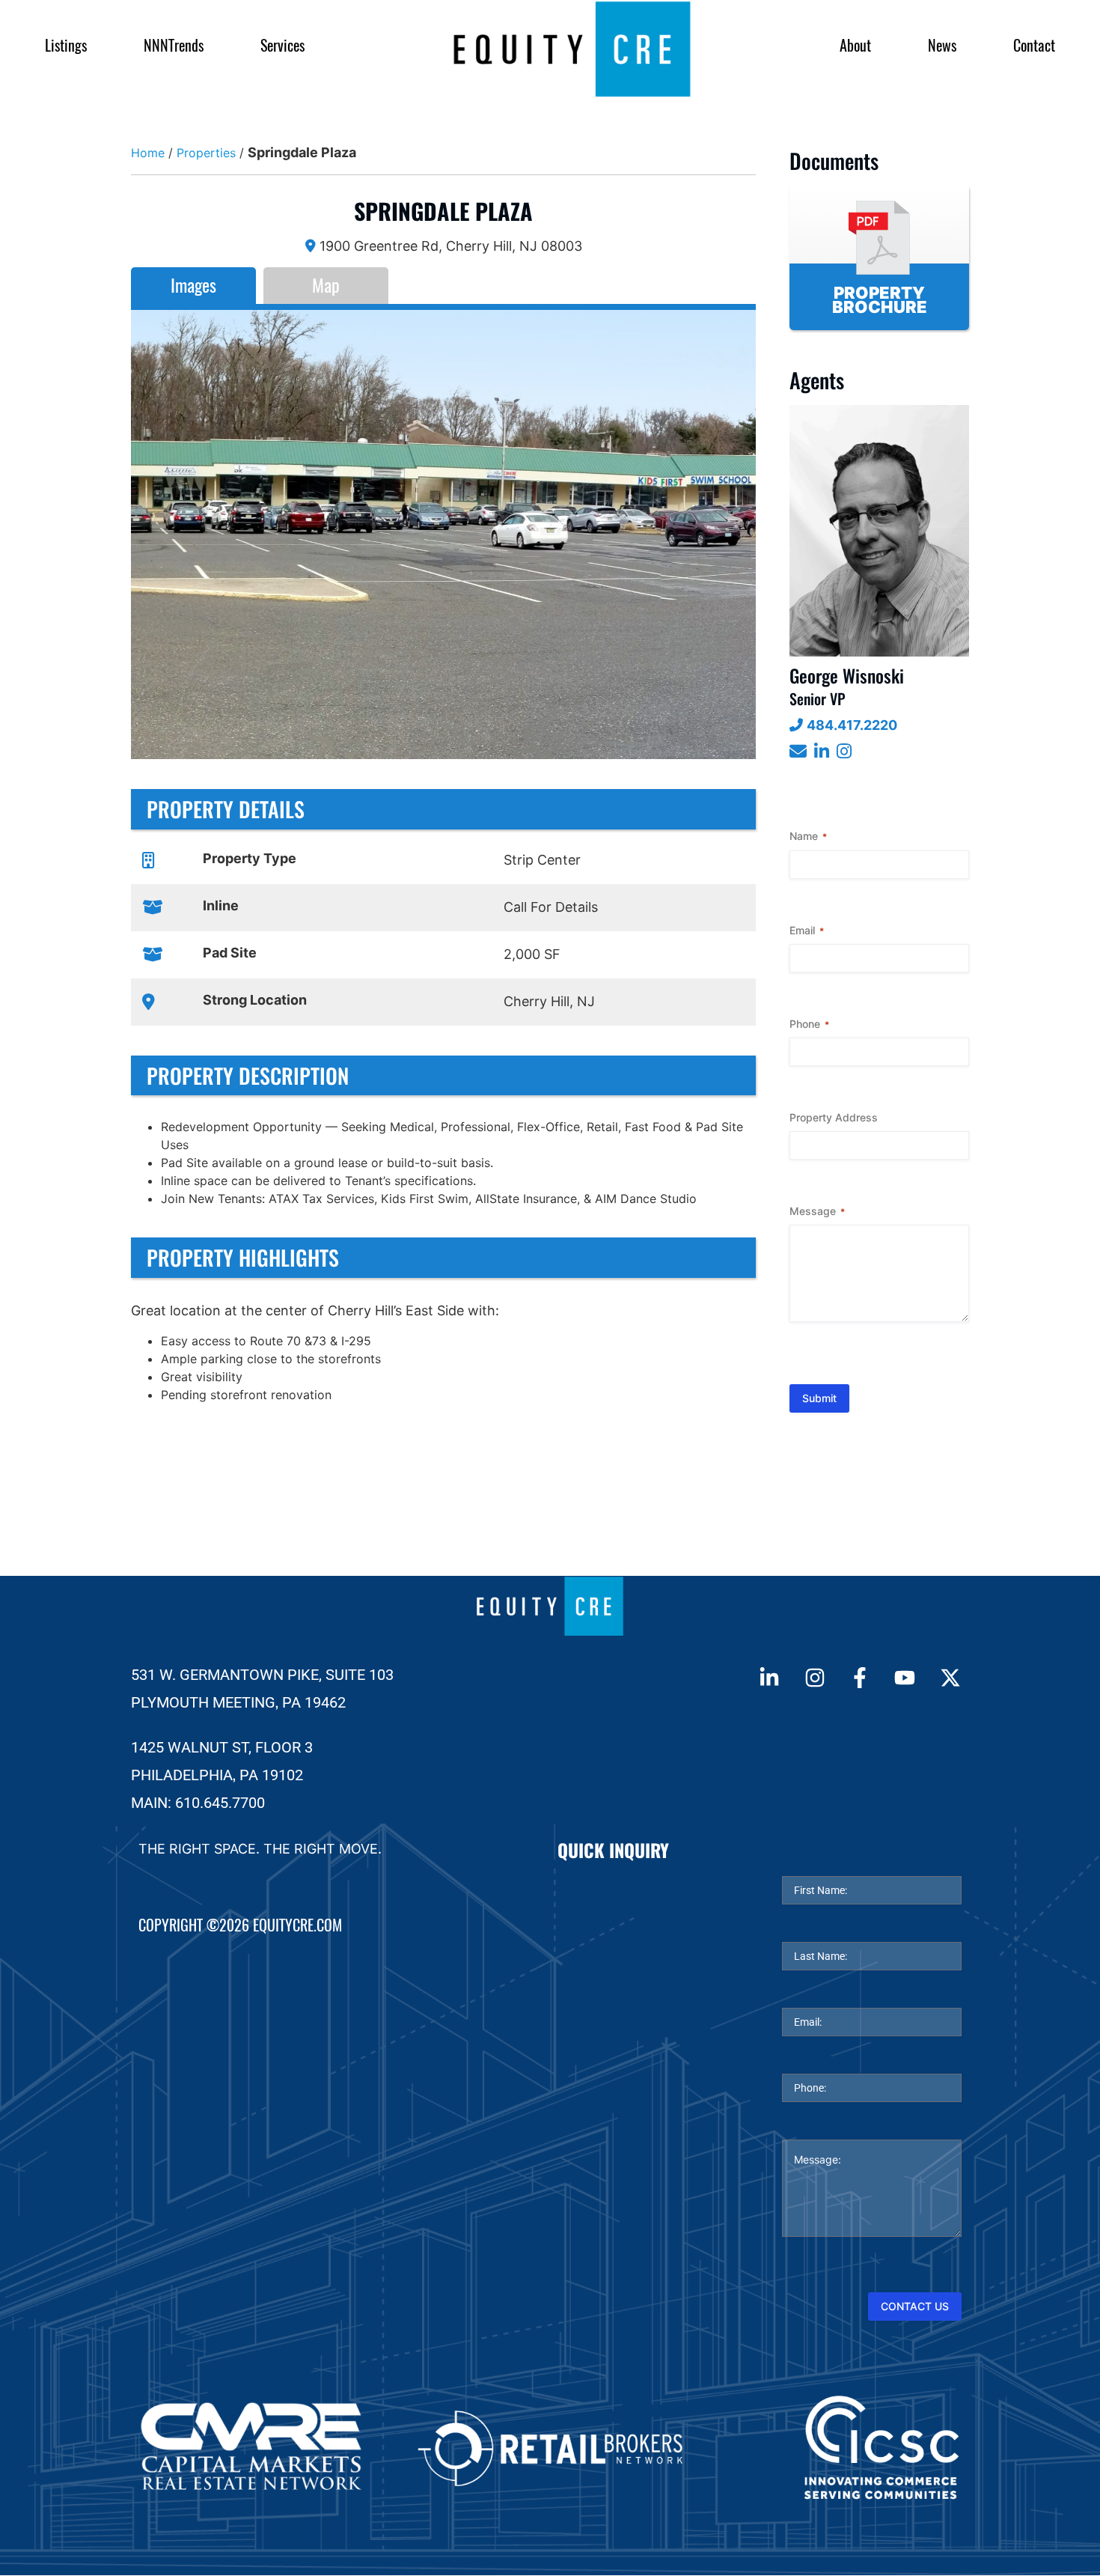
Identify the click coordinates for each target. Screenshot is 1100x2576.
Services (282, 45)
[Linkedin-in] (769, 1677)
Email (807, 930)
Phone (809, 1024)
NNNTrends (174, 45)
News (942, 45)
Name (808, 836)
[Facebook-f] (860, 1677)
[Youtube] (905, 1677)
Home (148, 153)
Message (817, 1211)
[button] (153, 535)
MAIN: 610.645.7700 (198, 1803)
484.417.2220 (852, 725)
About (855, 45)
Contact (1034, 45)
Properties (206, 153)
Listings (66, 45)
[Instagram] (814, 1677)
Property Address (834, 1117)
